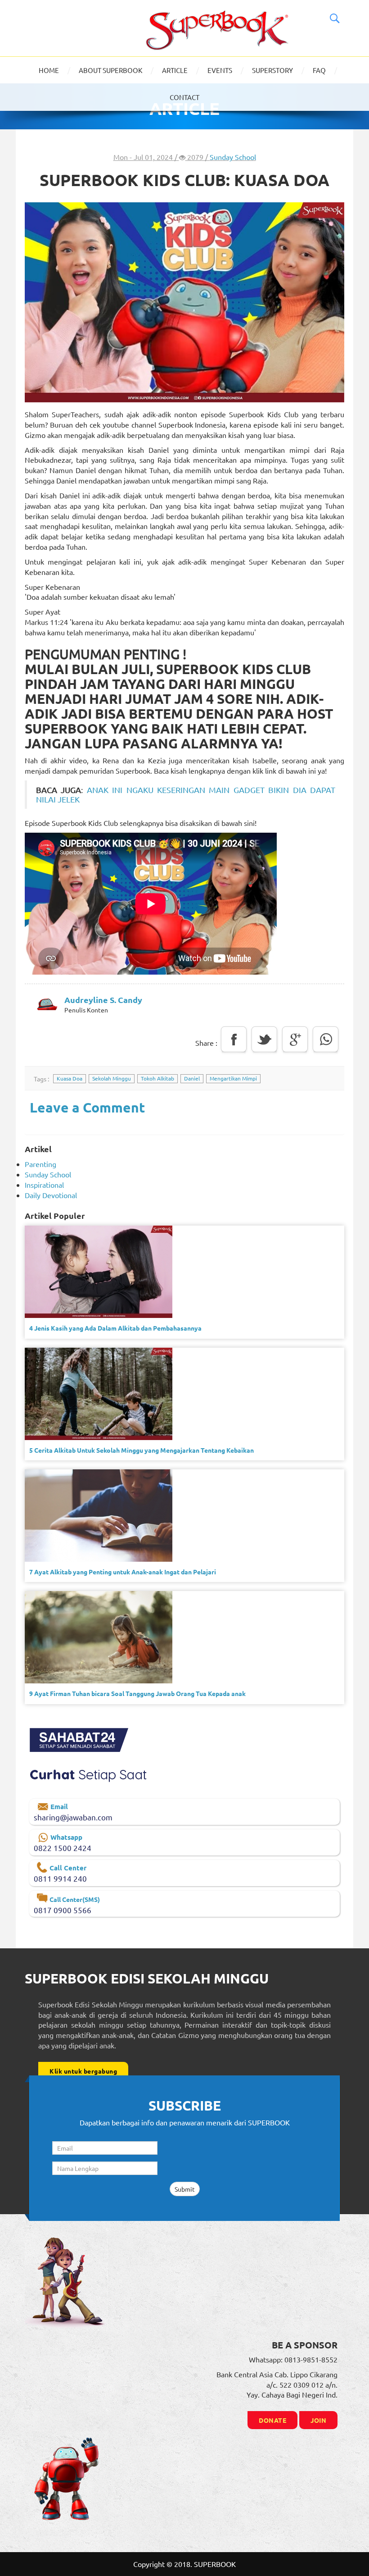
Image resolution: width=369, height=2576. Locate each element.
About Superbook (110, 70)
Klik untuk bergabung (83, 2071)
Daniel (192, 1078)
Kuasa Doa (70, 1078)
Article (175, 70)
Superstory (272, 70)
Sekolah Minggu (112, 1078)
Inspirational (44, 1185)
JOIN (318, 2420)
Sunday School (233, 157)
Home (49, 70)
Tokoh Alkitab (157, 1078)
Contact (184, 97)
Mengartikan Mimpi (233, 1078)
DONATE (272, 2420)
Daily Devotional (51, 1195)
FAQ (319, 70)
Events (220, 70)
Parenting (40, 1164)
